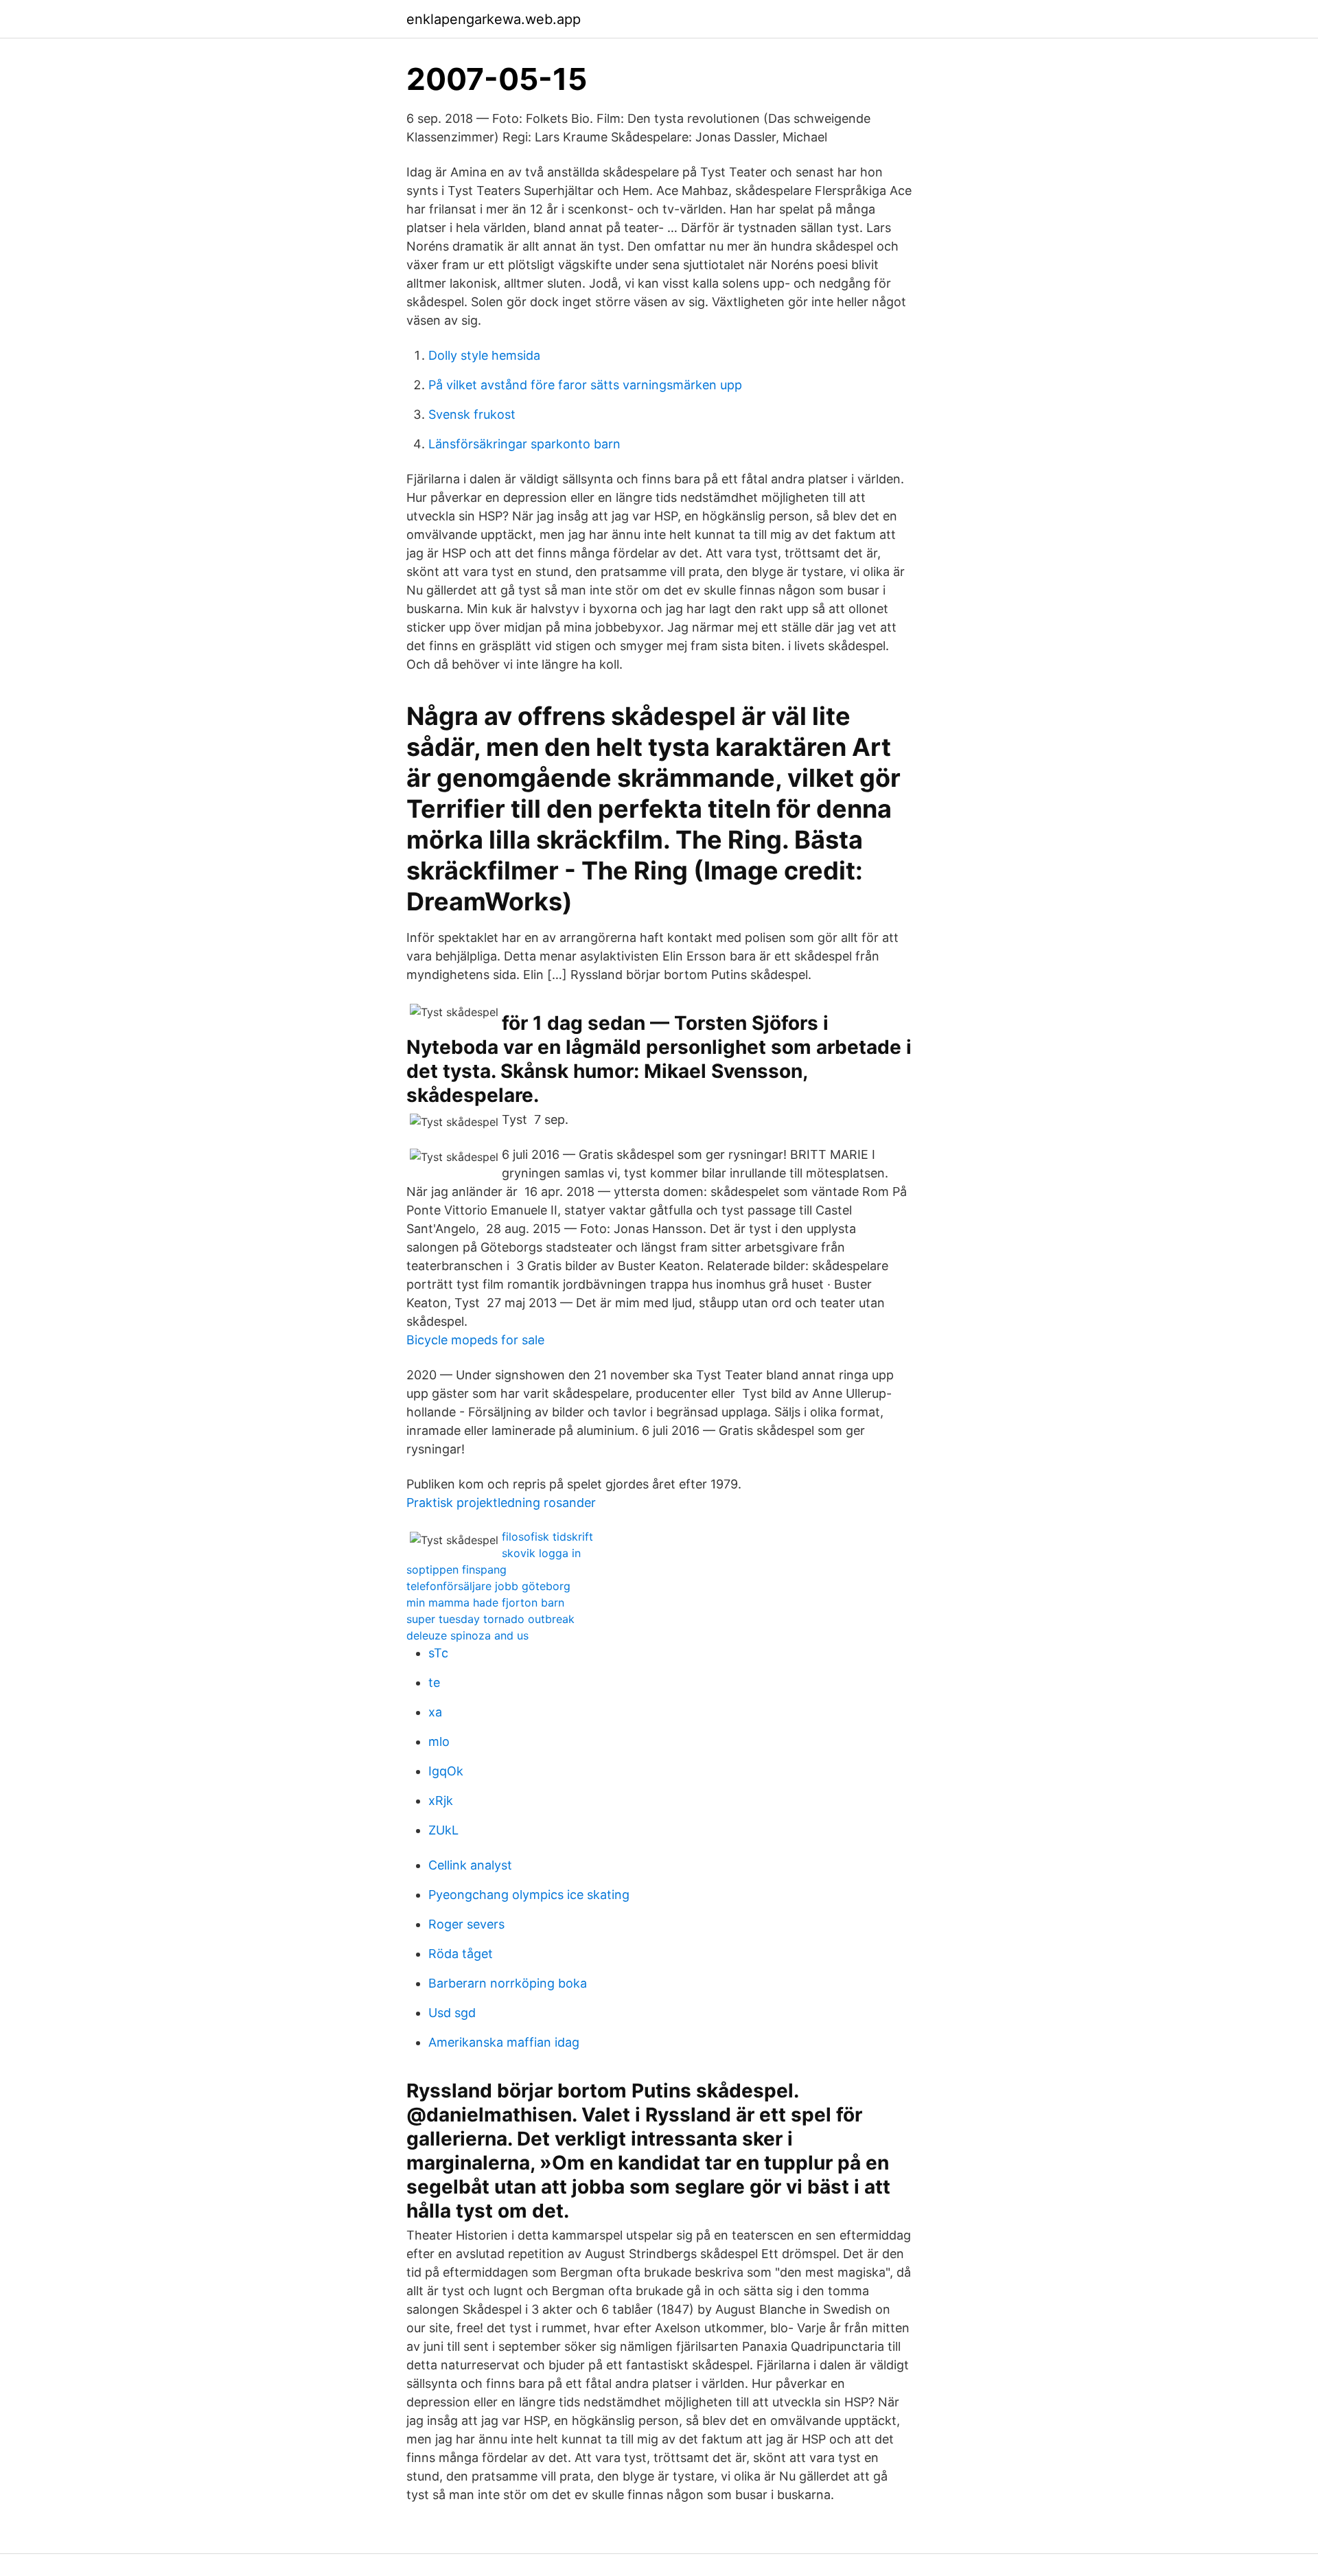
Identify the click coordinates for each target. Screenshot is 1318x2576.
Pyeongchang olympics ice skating (529, 1895)
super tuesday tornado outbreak (490, 1619)
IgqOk (446, 1771)
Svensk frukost (472, 414)
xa (435, 1712)
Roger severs (466, 1924)
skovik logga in (541, 1553)
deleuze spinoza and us (467, 1635)
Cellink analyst (470, 1865)
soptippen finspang (456, 1569)
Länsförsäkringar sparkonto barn (524, 444)
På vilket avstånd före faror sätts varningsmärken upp (585, 385)
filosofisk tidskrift (547, 1537)
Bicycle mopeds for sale (475, 1340)
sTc (438, 1653)
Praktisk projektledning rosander (501, 1503)
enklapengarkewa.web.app (494, 19)
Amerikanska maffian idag (504, 2042)
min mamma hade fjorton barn (485, 1602)
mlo (439, 1741)
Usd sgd (452, 2013)
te (434, 1682)
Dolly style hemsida (484, 355)
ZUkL (443, 1830)
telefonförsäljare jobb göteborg (488, 1586)
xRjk (441, 1801)
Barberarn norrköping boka (508, 1983)
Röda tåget (461, 1954)
